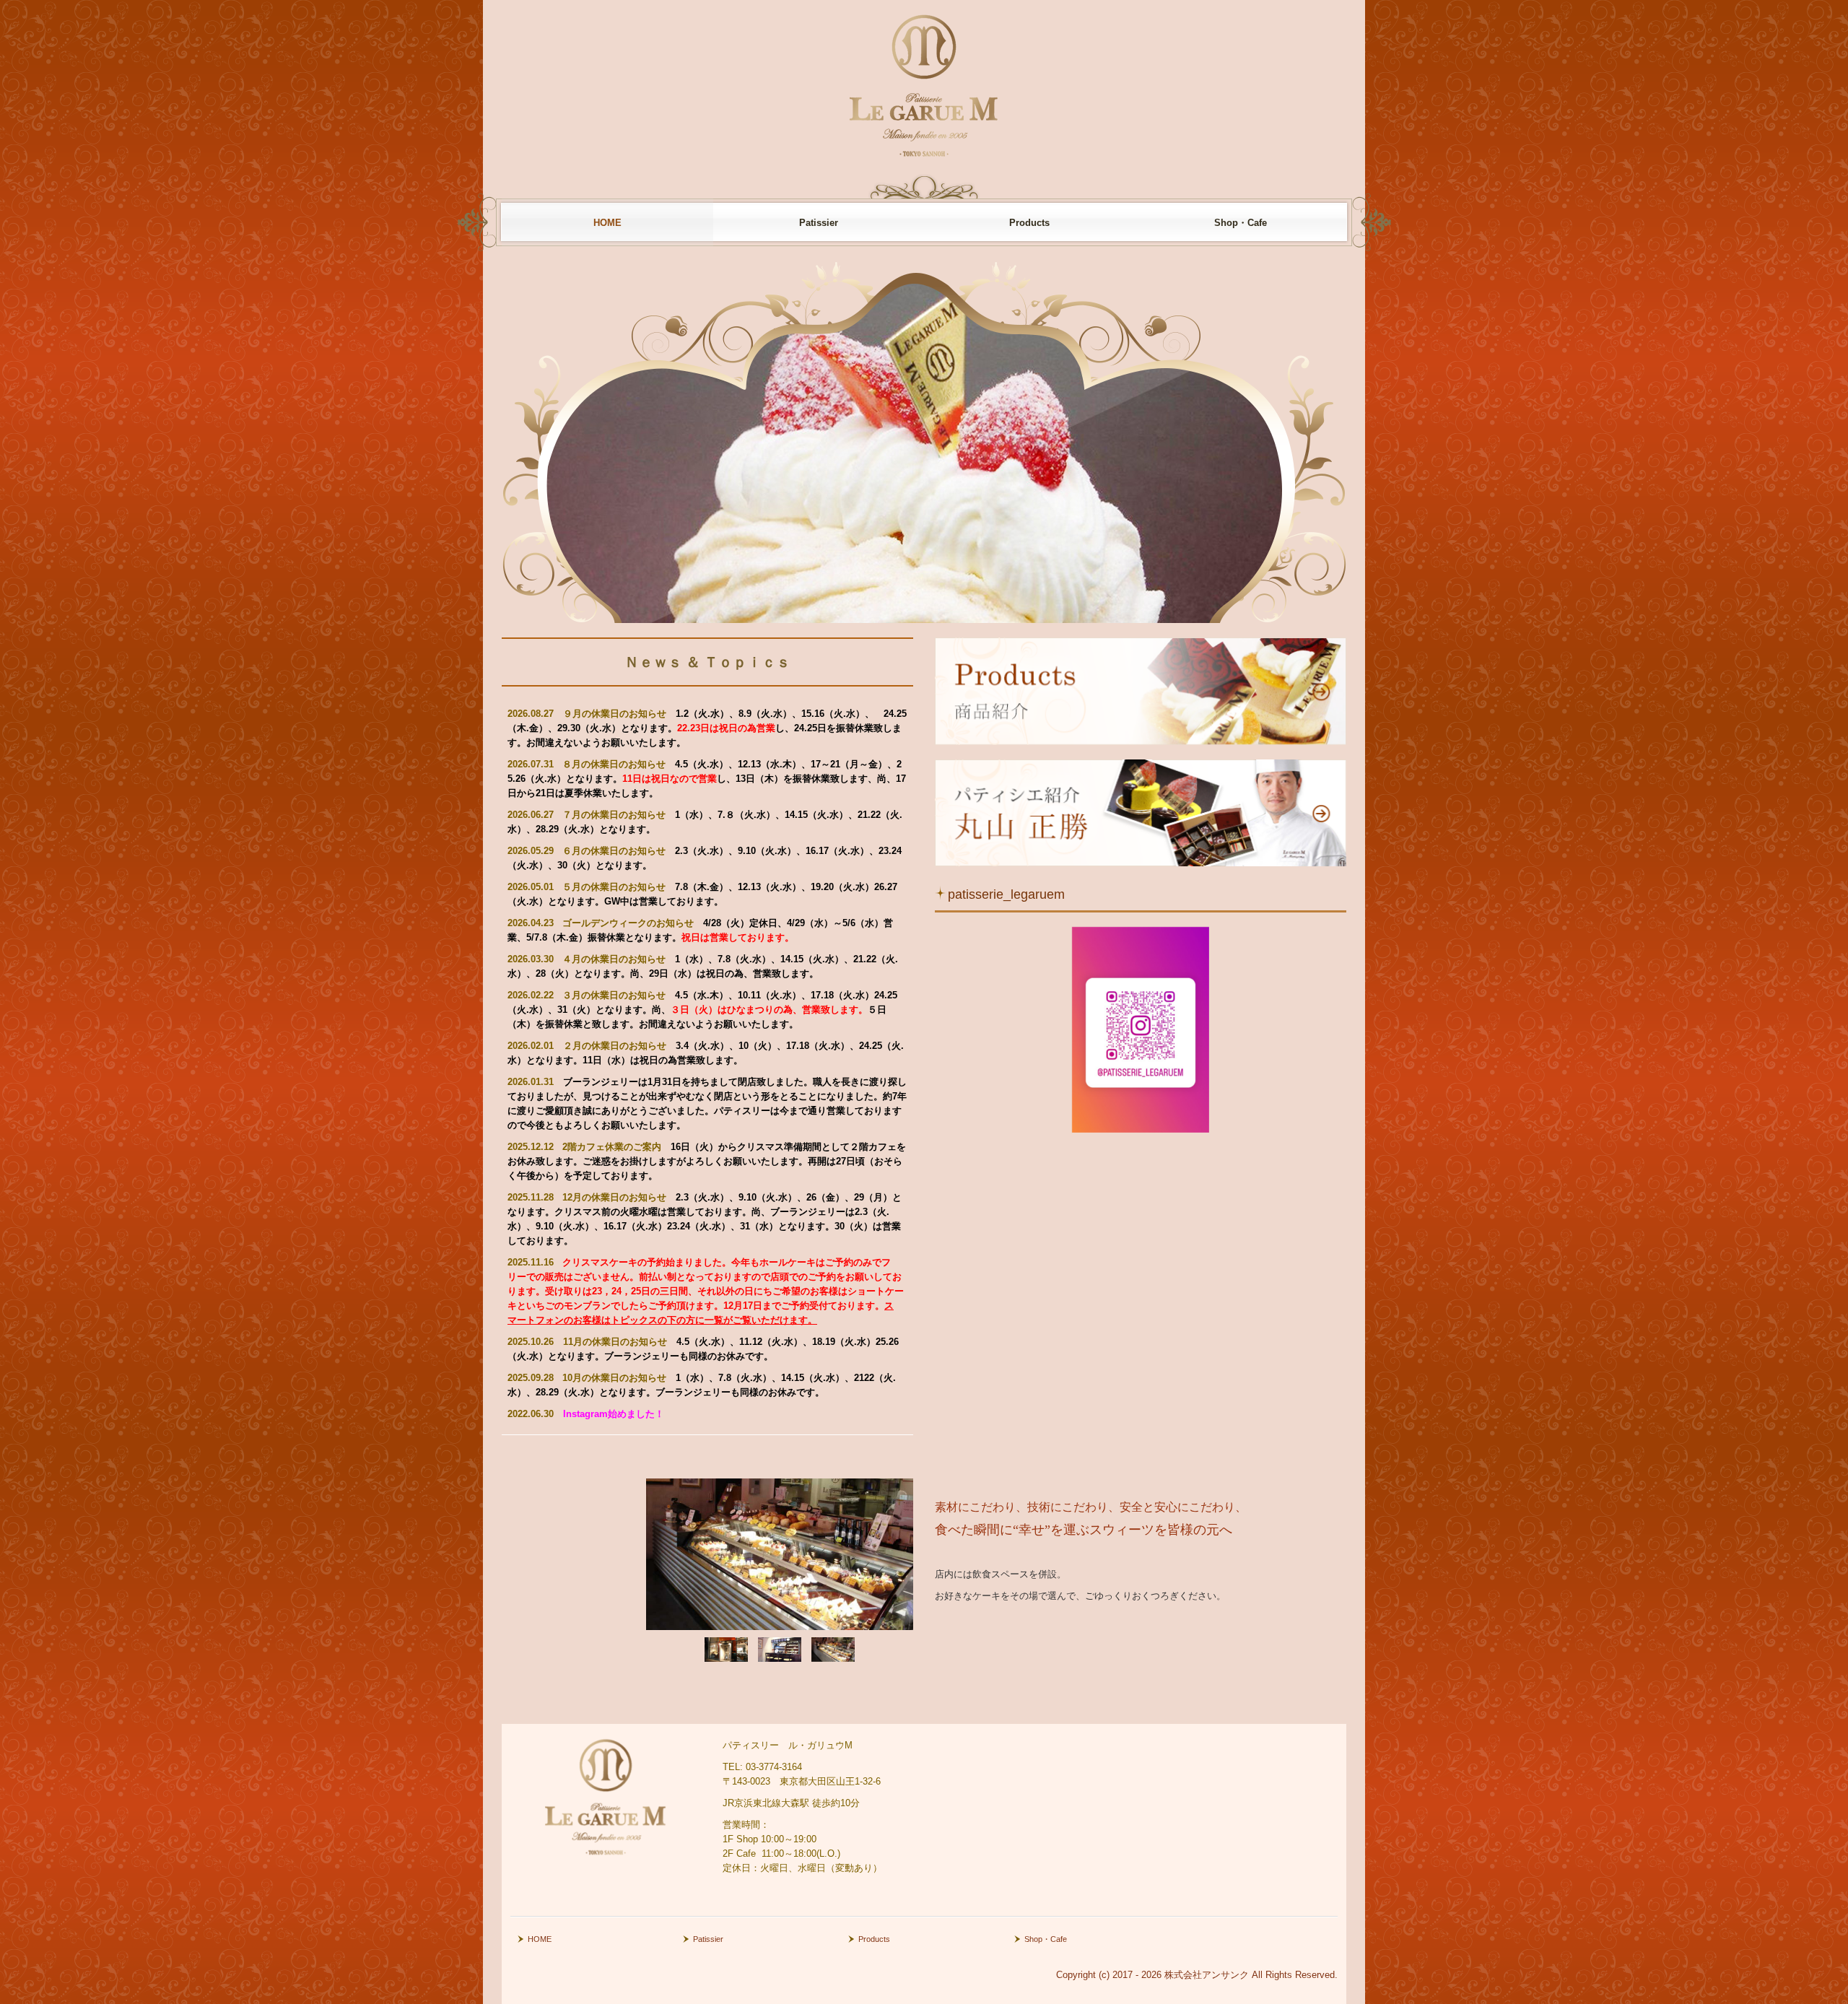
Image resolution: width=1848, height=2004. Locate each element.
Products (1029, 223)
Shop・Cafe (1241, 223)
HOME (607, 223)
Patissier (819, 223)
